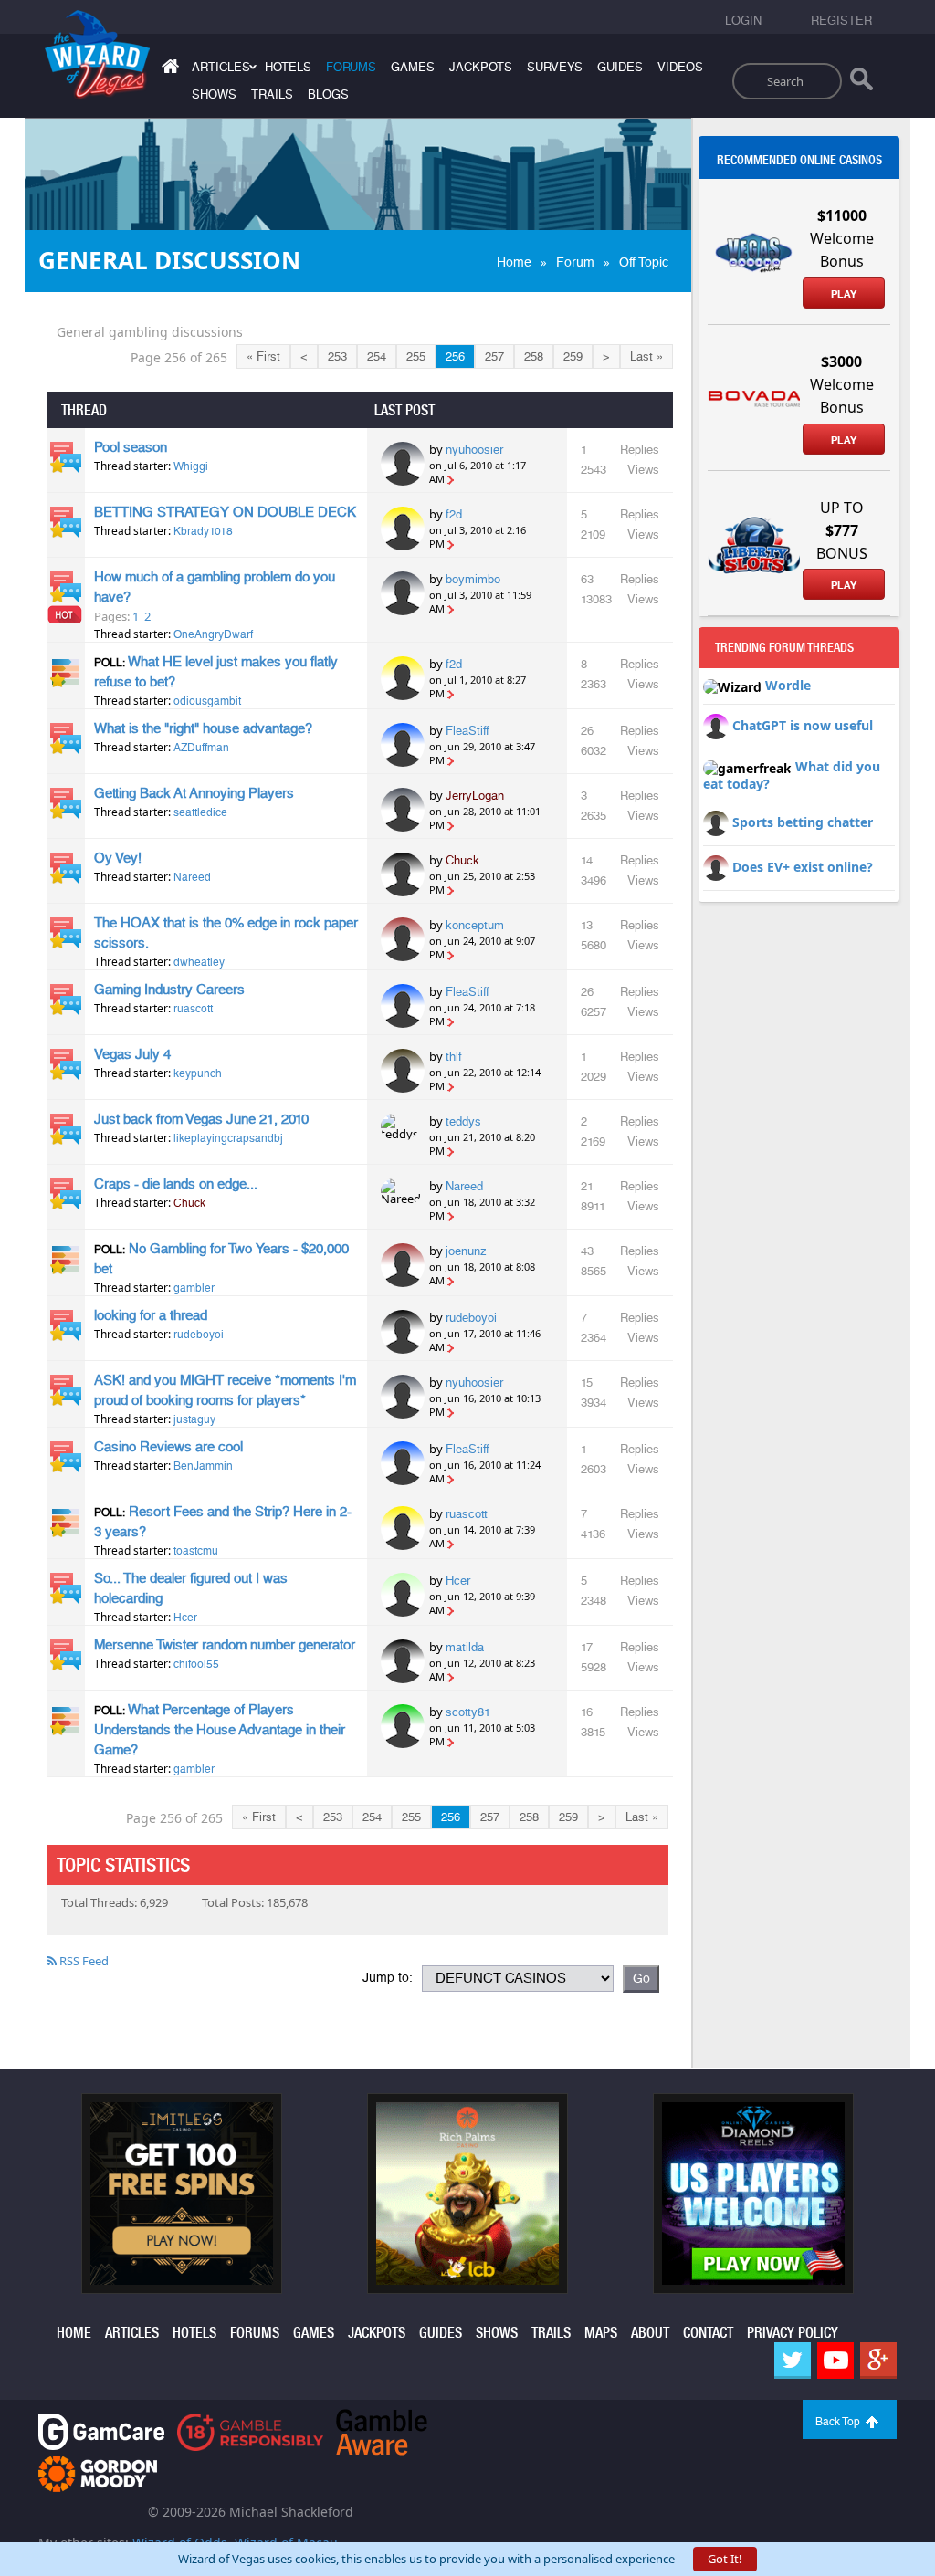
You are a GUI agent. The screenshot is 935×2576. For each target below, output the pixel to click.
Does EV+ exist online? (803, 867)
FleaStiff (467, 731)
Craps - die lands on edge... (176, 1184)
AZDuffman (201, 748)
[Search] (861, 83)
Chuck (462, 860)
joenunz (466, 1251)
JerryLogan (475, 796)
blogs (328, 94)
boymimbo (473, 579)
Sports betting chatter (803, 822)
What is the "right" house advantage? (203, 728)
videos (680, 67)
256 (455, 356)
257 (494, 356)
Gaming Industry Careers (169, 990)
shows (214, 94)
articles (132, 2333)
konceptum (475, 925)
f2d (454, 514)
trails (272, 94)
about (650, 2333)
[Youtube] (835, 2361)
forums (351, 67)
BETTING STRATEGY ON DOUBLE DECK (225, 512)
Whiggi (191, 466)
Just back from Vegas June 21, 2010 (201, 1119)
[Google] (878, 2361)
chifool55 (196, 1664)
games (413, 67)
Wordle (788, 685)
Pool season (131, 447)
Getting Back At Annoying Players (194, 793)
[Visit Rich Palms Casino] (467, 2192)
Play (844, 294)
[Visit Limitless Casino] (182, 2192)
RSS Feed (83, 1961)
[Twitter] (793, 2361)
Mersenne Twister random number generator (225, 1645)
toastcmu (196, 1551)
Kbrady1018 (203, 531)
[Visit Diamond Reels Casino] (753, 2192)
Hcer (185, 1618)
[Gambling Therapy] (98, 2471)
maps (601, 2333)
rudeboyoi (199, 1335)
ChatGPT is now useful (803, 725)
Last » (646, 356)
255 (416, 356)
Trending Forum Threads (784, 647)
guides (620, 67)
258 (534, 356)
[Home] (168, 70)
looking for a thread (151, 1315)
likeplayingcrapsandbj (228, 1138)
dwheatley (199, 962)
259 (573, 356)
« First (263, 356)
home (74, 2333)
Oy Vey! (118, 858)
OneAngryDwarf (213, 634)
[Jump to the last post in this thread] (451, 479)
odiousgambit (207, 701)
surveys (555, 67)
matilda (465, 1647)
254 (377, 356)
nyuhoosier (474, 450)
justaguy (194, 1419)
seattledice (200, 812)
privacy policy (793, 2333)
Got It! (725, 2559)
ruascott (193, 1009)
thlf (454, 1057)
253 (337, 356)
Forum (575, 262)
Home (514, 262)
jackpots (481, 67)
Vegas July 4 (132, 1054)
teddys (463, 1121)
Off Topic (644, 262)
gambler (194, 1288)
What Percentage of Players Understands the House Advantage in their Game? (220, 1730)
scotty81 (468, 1712)
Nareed (192, 877)
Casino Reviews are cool (168, 1447)
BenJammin (203, 1466)
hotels (288, 67)
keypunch (198, 1073)
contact (708, 2333)
